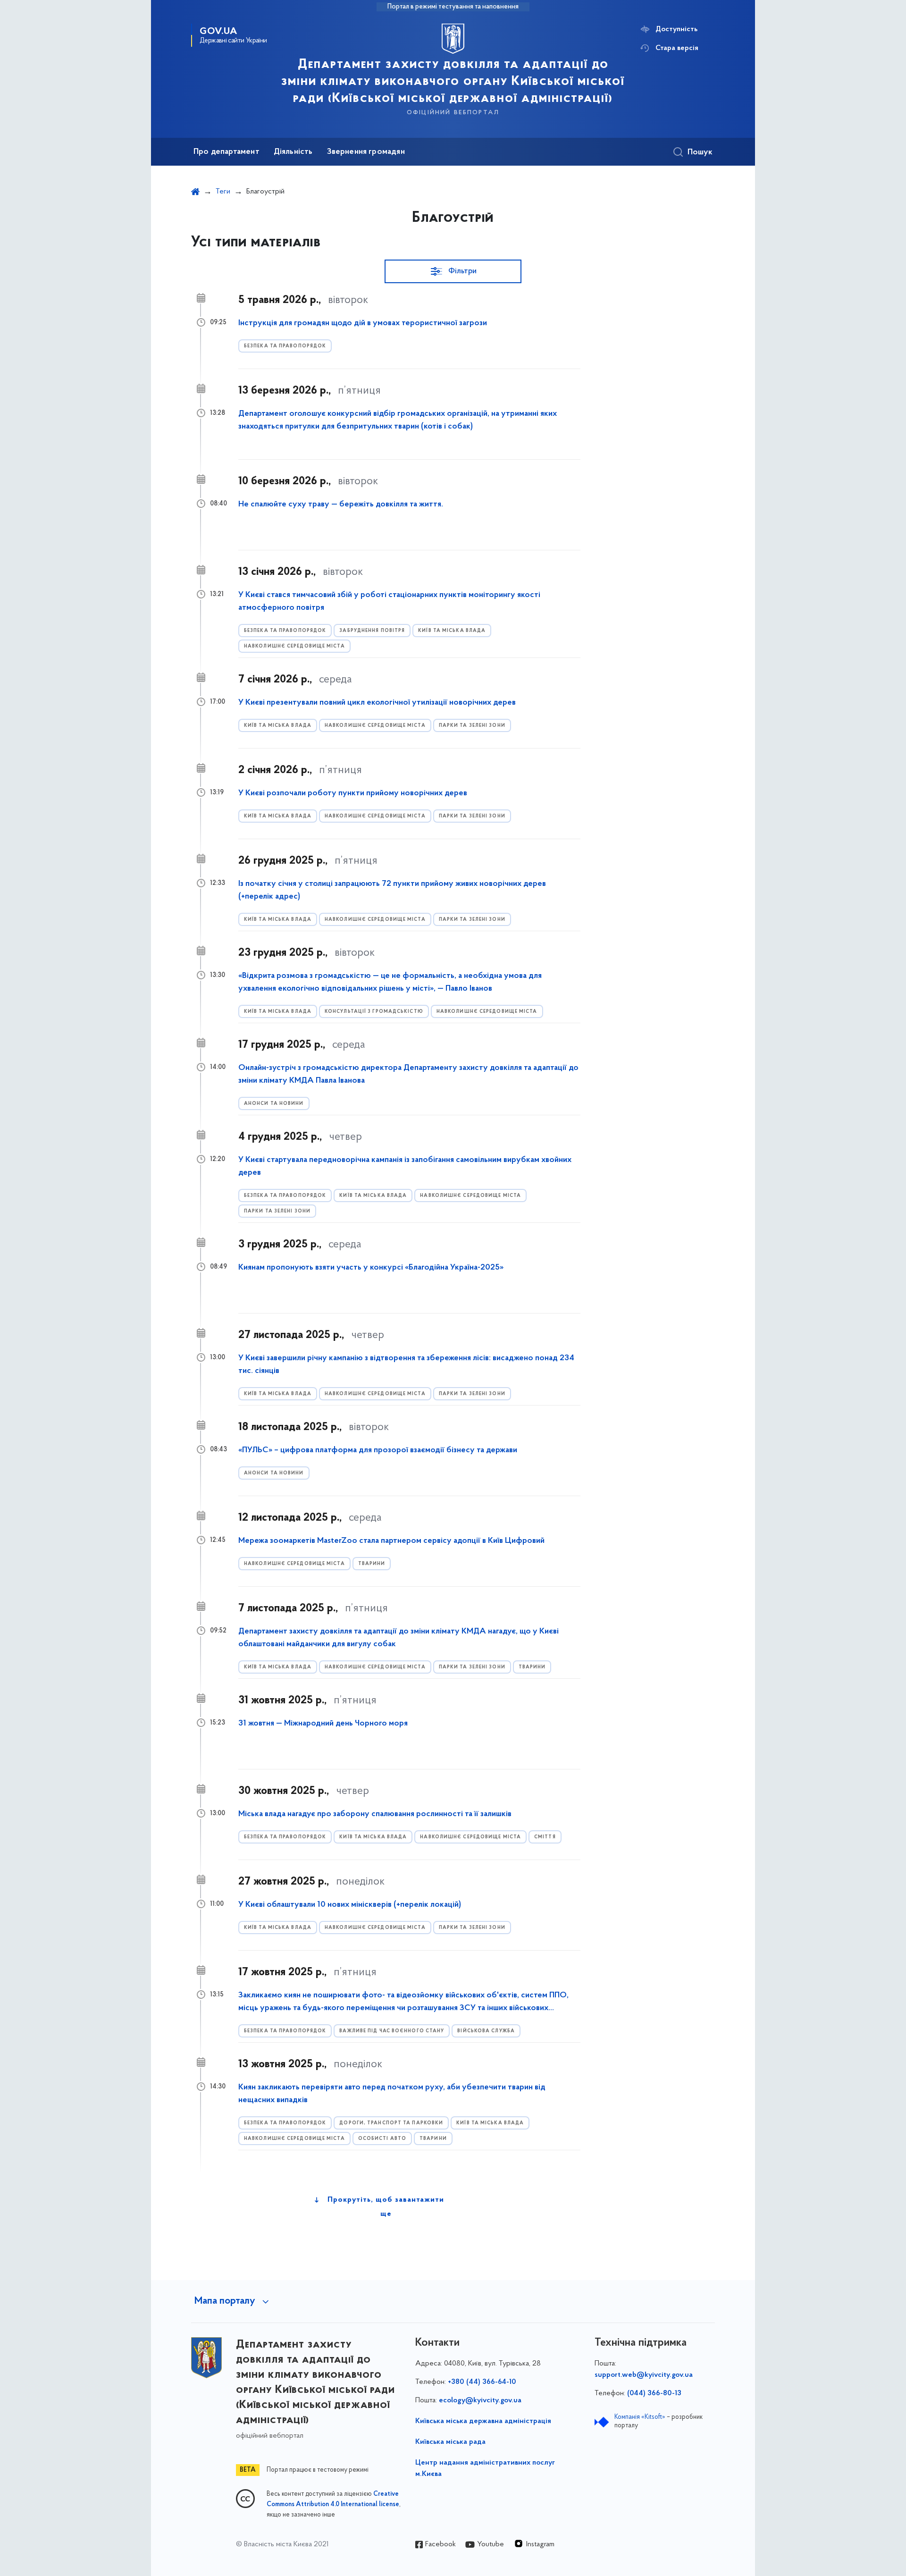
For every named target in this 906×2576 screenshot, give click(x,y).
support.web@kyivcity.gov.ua (644, 2375)
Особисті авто (382, 2139)
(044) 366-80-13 (654, 2393)
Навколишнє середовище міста (294, 646)
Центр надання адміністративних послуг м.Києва (485, 2468)
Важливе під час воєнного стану (392, 2031)
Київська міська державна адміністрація (483, 2421)
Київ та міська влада (452, 631)
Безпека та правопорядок (285, 346)
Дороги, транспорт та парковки (391, 2123)
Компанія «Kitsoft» (640, 2417)
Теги (223, 192)
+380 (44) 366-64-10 (482, 2382)
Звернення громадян (366, 152)
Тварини (372, 1564)
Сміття (545, 1837)
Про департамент (226, 152)
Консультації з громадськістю (374, 1012)
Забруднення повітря (372, 631)
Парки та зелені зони (472, 726)
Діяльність (293, 152)
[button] (453, 271)
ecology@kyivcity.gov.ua (480, 2400)
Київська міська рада (450, 2442)
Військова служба (486, 2031)
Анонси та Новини (274, 1104)
